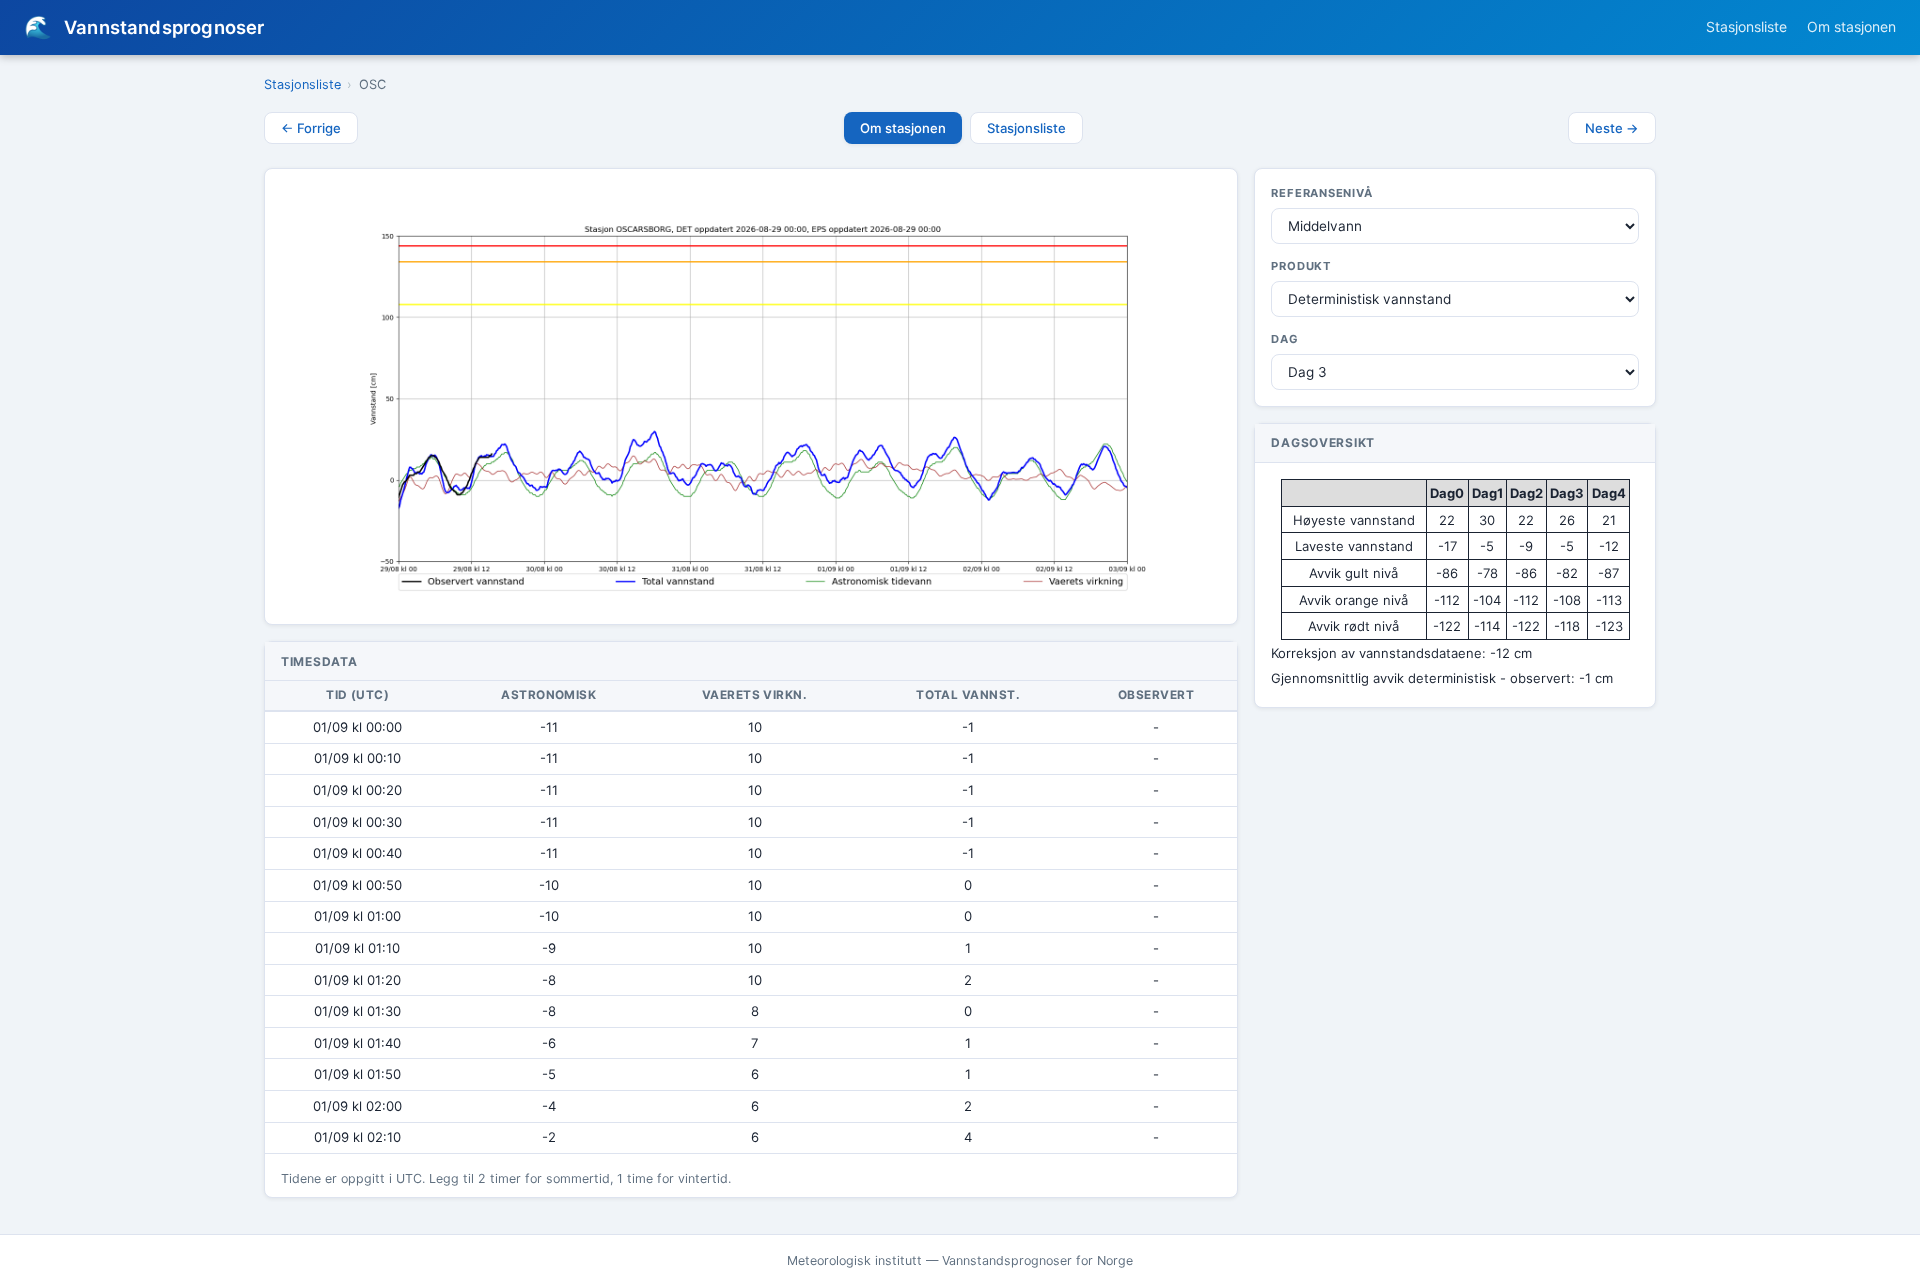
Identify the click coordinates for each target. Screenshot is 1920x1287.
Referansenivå (1321, 193)
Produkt (1301, 266)
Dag (1284, 339)
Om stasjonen (1851, 26)
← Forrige (311, 128)
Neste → (1612, 128)
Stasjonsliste (1746, 26)
